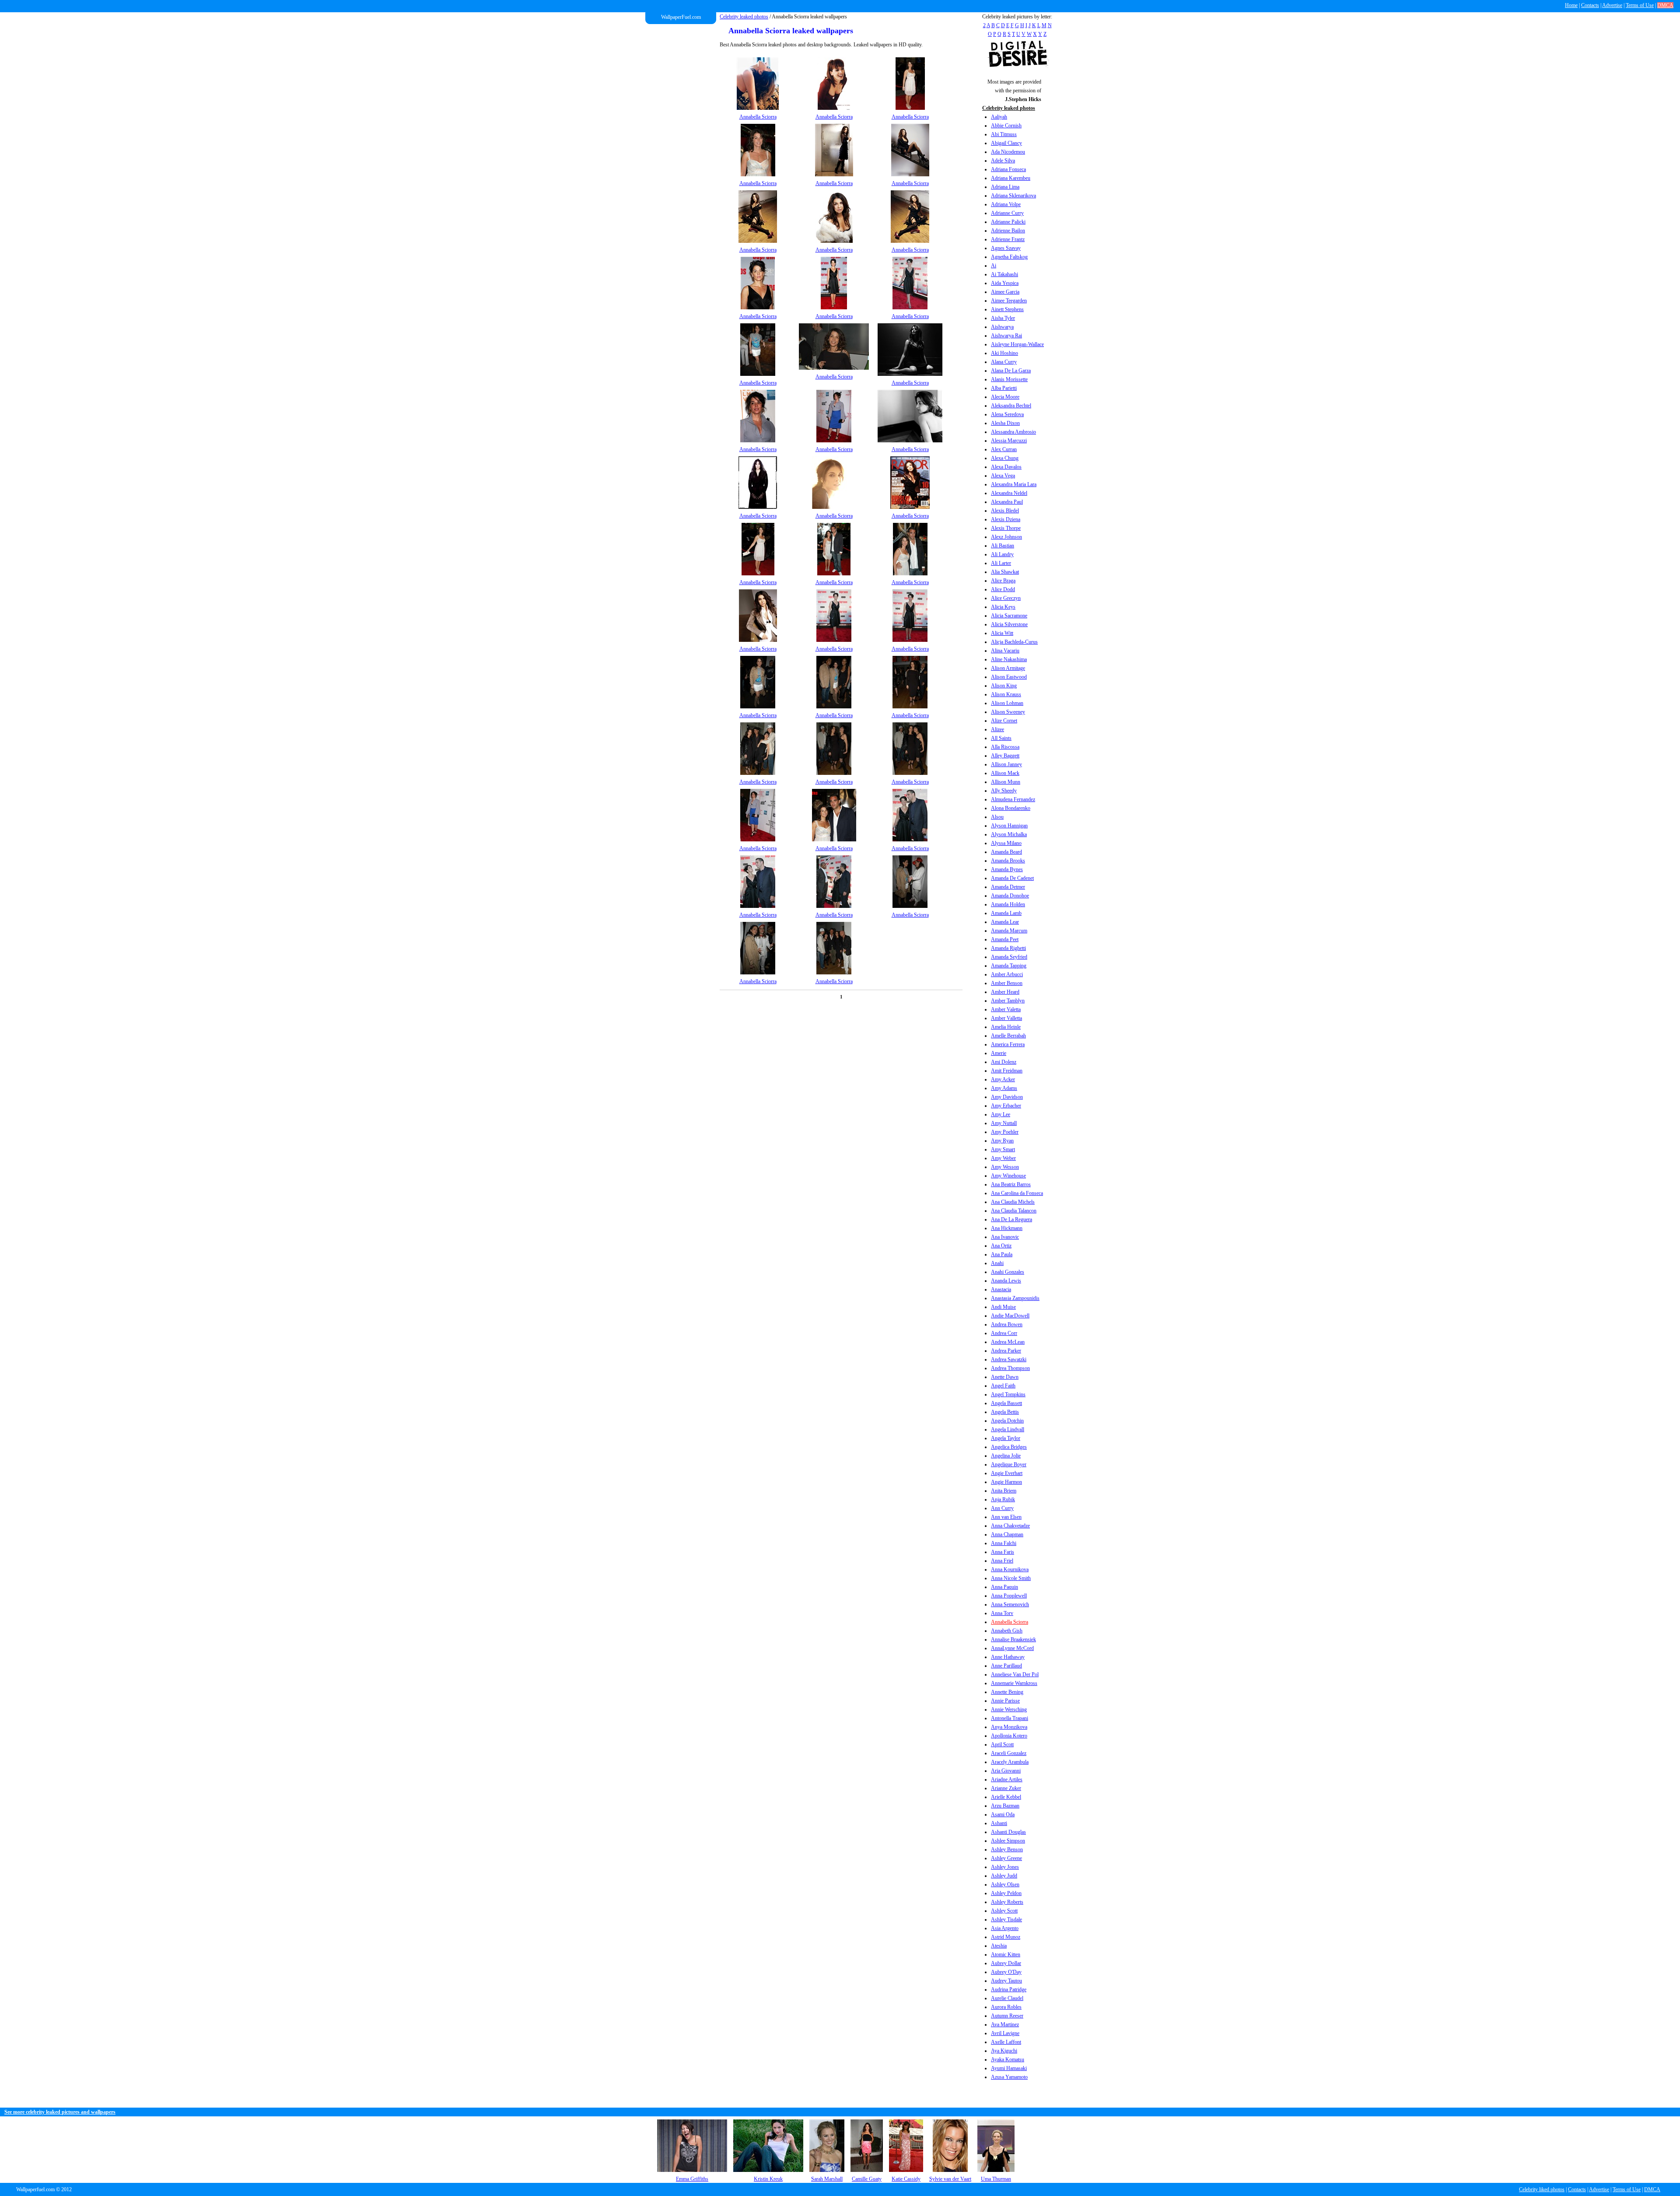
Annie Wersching (1009, 1709)
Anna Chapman (1007, 1534)
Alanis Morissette (1009, 379)
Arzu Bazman (1005, 1806)
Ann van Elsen (1006, 1517)
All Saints (1001, 738)
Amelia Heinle (1006, 1027)
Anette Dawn (1005, 1377)
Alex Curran (1004, 449)
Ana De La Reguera (1011, 1219)
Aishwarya (1002, 327)
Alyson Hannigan (1009, 826)
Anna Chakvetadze (1010, 1526)
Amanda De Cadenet (1012, 878)
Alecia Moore (1005, 397)
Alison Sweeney (1008, 712)
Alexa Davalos (1006, 467)
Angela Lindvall (1008, 1429)
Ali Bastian (1003, 546)
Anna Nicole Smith (1011, 1578)
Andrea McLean (1008, 1342)
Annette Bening (1007, 1692)
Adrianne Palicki (1008, 222)
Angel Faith (1003, 1386)
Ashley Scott (1004, 1911)
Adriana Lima (1005, 187)
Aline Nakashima (1009, 659)
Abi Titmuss (1004, 134)
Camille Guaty (867, 2179)
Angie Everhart (1007, 1473)
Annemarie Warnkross (1014, 1683)
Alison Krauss (1006, 694)
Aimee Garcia (1005, 292)
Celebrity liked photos (1542, 2189)
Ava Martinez (1005, 2024)
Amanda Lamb (1006, 913)
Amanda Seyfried (1009, 957)
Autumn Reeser (1007, 2016)
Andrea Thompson (1010, 1368)
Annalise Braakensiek (1013, 1639)
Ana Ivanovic (1005, 1237)
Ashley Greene (1006, 1858)
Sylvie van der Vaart (950, 2179)
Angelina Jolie (1006, 1456)
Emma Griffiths (692, 2179)
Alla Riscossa (1005, 747)
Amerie (999, 1053)
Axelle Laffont (1006, 2042)
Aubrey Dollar (1006, 1963)
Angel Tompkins (1008, 1394)
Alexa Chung (1005, 458)
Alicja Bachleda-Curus (1014, 642)
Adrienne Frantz (1008, 239)
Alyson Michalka (1009, 834)
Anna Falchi (1004, 1543)
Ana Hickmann (1007, 1228)
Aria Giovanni (1006, 1771)
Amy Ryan (1002, 1141)
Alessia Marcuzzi (1009, 441)
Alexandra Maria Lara (1014, 484)
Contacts (1590, 5)
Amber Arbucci (1007, 974)
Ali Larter (1001, 563)
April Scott (1002, 1744)
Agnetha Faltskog (1009, 257)
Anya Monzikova (1009, 1727)
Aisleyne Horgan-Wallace (1017, 344)
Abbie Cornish (1006, 126)
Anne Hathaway (1008, 1657)
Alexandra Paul (1007, 502)
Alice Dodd (1003, 589)
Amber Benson (1007, 983)
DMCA (1665, 5)
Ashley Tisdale (1006, 1919)
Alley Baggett (1005, 756)
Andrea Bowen (1007, 1324)
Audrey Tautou (1006, 1981)
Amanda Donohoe (1010, 896)
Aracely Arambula (1010, 1762)
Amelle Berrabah (1008, 1036)
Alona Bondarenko (1011, 808)
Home (1571, 5)
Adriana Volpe (1006, 204)
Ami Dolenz (1004, 1062)
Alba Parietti (1004, 388)
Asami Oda (1003, 1814)
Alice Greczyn (1006, 598)
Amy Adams (1004, 1088)
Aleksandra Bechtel (1011, 406)
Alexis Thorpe (1006, 528)
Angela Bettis (1005, 1412)
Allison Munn (1006, 782)
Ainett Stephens (1007, 309)
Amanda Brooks (1008, 861)
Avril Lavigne (1005, 2033)
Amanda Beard (1006, 852)
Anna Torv (1002, 1613)
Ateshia (999, 1946)
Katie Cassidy (906, 2179)
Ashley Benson (1007, 1849)
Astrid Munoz (1006, 1937)
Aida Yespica (1005, 283)
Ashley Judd (1004, 1876)
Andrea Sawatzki (1009, 1359)
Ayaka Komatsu (1008, 2059)
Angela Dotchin (1007, 1421)
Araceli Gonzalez (1009, 1753)
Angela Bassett (1006, 1403)
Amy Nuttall (1004, 1123)
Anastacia (1001, 1289)
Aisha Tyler (1003, 318)
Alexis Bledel (1005, 511)
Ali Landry (1002, 554)
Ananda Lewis (1006, 1281)
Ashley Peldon (1006, 1893)
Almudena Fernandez (1013, 799)
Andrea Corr (1004, 1333)
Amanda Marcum (1009, 931)
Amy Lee (1001, 1114)
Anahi (997, 1263)
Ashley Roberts (1007, 1902)
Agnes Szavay (1006, 248)
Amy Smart (1003, 1149)
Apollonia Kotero (1009, 1736)
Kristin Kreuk (768, 2179)
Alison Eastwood (1009, 677)
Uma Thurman (996, 2179)
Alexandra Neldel (1009, 493)
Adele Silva (1003, 161)
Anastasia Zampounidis (1015, 1298)
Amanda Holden (1008, 904)
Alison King (1004, 686)
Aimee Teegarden (1009, 301)
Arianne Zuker (1006, 1788)
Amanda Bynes (1007, 869)
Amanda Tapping (1009, 966)
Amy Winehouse (1008, 1176)
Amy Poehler (1005, 1132)
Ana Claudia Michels (1013, 1202)
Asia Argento (1005, 1928)
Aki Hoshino (1004, 353)
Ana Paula (1002, 1254)
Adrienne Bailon (1008, 231)
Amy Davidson (1007, 1097)
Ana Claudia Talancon (1014, 1211)
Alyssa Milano (1006, 843)
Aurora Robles (1006, 2007)
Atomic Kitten (1006, 1954)
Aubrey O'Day (1006, 1972)
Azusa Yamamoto (1009, 2077)
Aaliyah (999, 117)
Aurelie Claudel (1007, 1998)
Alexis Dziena (1006, 519)
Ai (994, 266)
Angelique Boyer (1009, 1464)
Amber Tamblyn (1008, 1001)
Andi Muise (1003, 1307)
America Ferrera (1008, 1044)
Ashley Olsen (1005, 1884)
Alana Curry (1004, 362)
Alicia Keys (1003, 607)
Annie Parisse (1005, 1701)
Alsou (997, 817)
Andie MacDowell (1010, 1316)
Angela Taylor (1006, 1438)
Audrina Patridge (1009, 1989)
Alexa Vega (1003, 476)
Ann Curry (1002, 1508)
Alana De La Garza (1011, 371)
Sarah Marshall (827, 2179)
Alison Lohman (1007, 703)
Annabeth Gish (1007, 1631)
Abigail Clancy (1006, 143)
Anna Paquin (1004, 1587)
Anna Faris (1003, 1552)
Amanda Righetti (1008, 948)
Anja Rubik (1003, 1499)
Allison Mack (1005, 773)
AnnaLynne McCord (1012, 1648)
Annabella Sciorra (1010, 1622)
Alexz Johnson (1006, 537)
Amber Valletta (1006, 1018)
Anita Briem (1004, 1491)
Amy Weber (1003, 1158)
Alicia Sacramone (1009, 616)
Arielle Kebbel (1006, 1797)
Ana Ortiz (1001, 1246)
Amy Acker (1003, 1079)
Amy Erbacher (1006, 1106)
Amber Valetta (1006, 1009)
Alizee (997, 729)
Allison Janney (1006, 764)
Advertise (1612, 5)
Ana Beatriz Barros (1011, 1184)
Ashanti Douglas (1008, 1832)
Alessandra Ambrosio (1013, 432)
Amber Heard (1005, 992)
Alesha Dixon (1005, 423)
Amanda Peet (1005, 939)
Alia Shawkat (1005, 572)
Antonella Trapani (1010, 1718)
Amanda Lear (1005, 922)
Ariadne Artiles (1007, 1779)
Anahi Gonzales (1008, 1272)
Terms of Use (1640, 5)
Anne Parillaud (1006, 1666)
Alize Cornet (1004, 721)
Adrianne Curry (1007, 213)
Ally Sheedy (1004, 791)
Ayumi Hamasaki (1009, 2068)
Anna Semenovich (1010, 1604)
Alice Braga (1003, 581)
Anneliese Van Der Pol (1015, 1674)
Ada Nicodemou (1008, 152)
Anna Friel (1002, 1561)
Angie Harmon (1006, 1482)
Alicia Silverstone (1009, 624)
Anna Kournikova (1010, 1569)
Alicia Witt (1002, 633)
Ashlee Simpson (1008, 1841)
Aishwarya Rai (1006, 336)
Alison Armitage (1008, 668)
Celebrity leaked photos (744, 17)
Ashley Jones (1005, 1867)
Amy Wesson (1005, 1167)
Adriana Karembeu (1011, 178)
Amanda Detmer (1008, 887)
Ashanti (999, 1823)
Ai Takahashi (1004, 274)
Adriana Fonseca (1008, 169)
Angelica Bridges (1009, 1447)
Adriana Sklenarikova (1013, 196)
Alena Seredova (1007, 414)
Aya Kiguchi (1004, 2051)
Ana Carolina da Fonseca (1017, 1193)
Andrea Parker (1006, 1351)
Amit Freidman (1007, 1071)
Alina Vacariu (1005, 651)
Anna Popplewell (1009, 1596)
